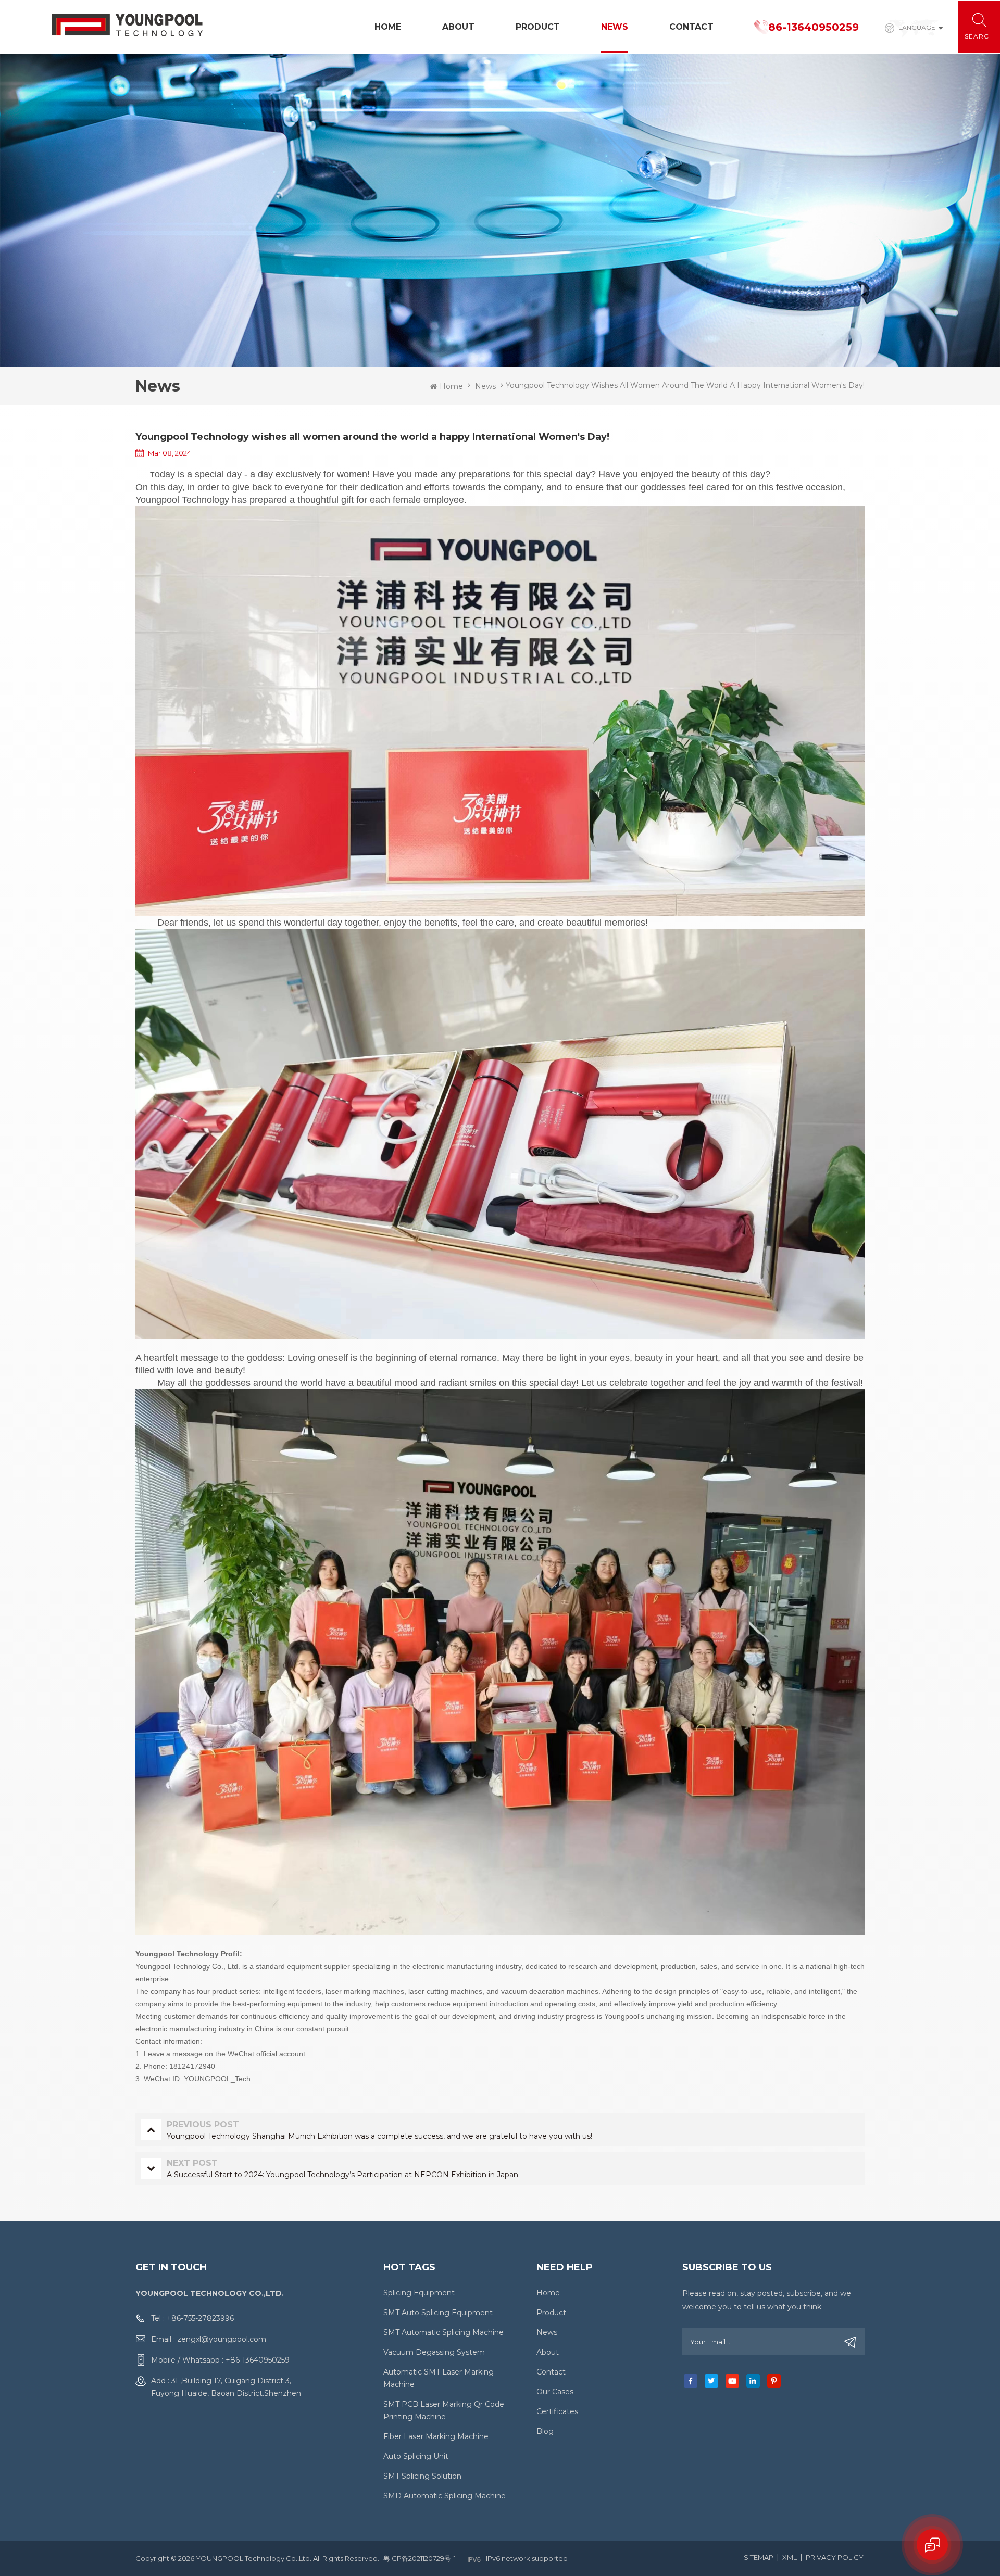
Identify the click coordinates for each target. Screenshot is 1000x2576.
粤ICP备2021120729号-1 (420, 2558)
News (615, 27)
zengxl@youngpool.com (222, 2339)
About (458, 27)
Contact (691, 27)
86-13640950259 (814, 27)
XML (790, 2557)
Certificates (557, 2411)
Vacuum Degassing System (434, 2352)
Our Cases (555, 2392)
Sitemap (759, 2557)
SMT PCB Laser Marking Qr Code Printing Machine (444, 2410)
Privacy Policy (835, 2557)
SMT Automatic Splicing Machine (443, 2332)
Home (388, 27)
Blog (545, 2431)
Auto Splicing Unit (416, 2456)
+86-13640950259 (258, 2360)
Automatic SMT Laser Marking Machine (439, 2378)
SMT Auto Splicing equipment (438, 2313)
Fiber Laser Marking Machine (436, 2436)
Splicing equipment (419, 2293)
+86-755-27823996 (200, 2318)
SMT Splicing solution (422, 2476)
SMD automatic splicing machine (445, 2496)
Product (538, 27)
